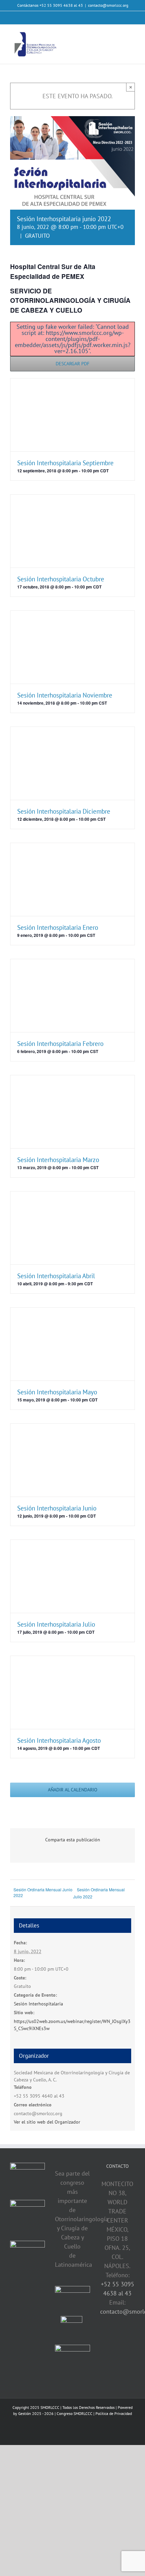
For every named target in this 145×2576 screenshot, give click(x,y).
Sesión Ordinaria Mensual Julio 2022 (99, 1893)
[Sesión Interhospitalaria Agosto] (72, 1692)
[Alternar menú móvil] (132, 35)
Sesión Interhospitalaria (38, 2004)
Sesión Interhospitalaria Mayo (57, 1392)
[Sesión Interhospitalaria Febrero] (72, 996)
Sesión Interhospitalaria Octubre (61, 579)
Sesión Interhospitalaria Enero (58, 927)
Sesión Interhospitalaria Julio (56, 1624)
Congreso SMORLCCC (75, 2413)
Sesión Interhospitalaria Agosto (59, 1740)
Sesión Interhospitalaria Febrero (60, 1044)
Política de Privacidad (114, 2413)
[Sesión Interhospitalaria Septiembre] (72, 415)
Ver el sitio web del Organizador (47, 2122)
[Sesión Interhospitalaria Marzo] (72, 1112)
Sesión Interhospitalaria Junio (57, 1508)
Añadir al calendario (73, 1790)
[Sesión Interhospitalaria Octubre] (72, 531)
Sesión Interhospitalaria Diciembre (64, 811)
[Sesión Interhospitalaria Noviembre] (72, 647)
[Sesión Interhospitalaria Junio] (72, 1460)
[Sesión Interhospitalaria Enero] (72, 879)
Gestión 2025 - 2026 (36, 2413)
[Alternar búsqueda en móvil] (120, 35)
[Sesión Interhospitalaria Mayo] (72, 1344)
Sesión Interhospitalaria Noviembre (65, 695)
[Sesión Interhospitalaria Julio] (72, 1576)
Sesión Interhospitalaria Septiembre (65, 463)
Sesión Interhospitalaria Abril (56, 1276)
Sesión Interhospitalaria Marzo (58, 1160)
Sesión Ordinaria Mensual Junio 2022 (43, 1892)
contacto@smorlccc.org (108, 5)
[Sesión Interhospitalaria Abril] (72, 1228)
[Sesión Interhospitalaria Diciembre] (72, 763)
